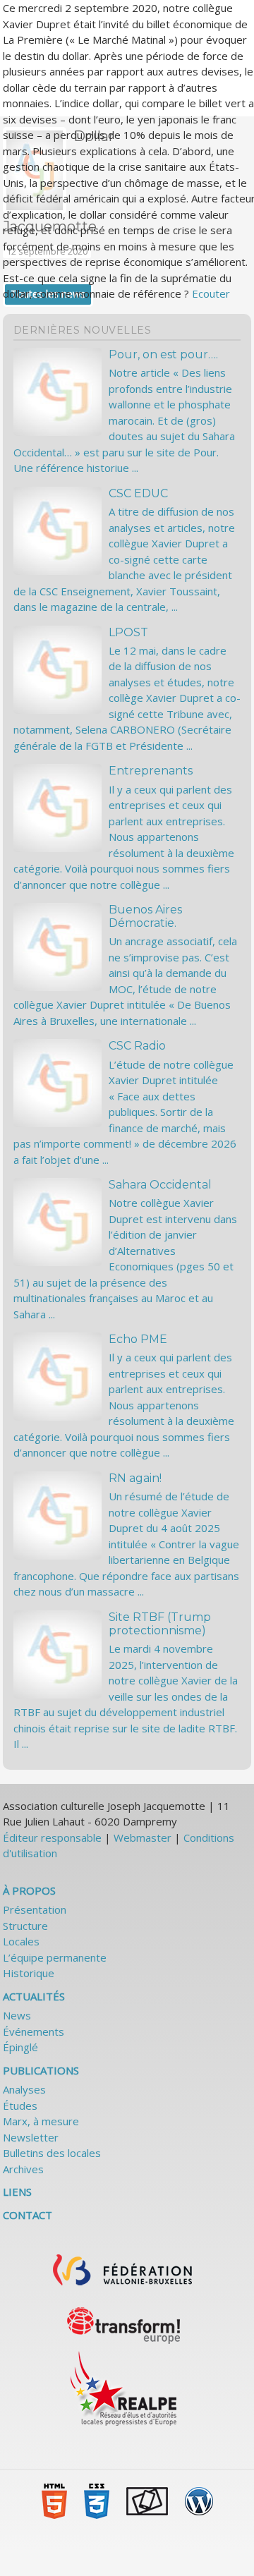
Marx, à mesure (41, 2121)
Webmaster (143, 1837)
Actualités (34, 1996)
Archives (23, 2169)
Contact (28, 2215)
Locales (21, 1941)
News (17, 2015)
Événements (34, 2031)
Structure (25, 1926)
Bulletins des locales (52, 2153)
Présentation (35, 1909)
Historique (29, 1973)
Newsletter (31, 2137)
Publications (41, 2070)
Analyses (24, 2089)
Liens (17, 2192)
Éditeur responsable (52, 1837)
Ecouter (211, 293)
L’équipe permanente (55, 1957)
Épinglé (20, 2047)
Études (20, 2106)
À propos (29, 1890)
